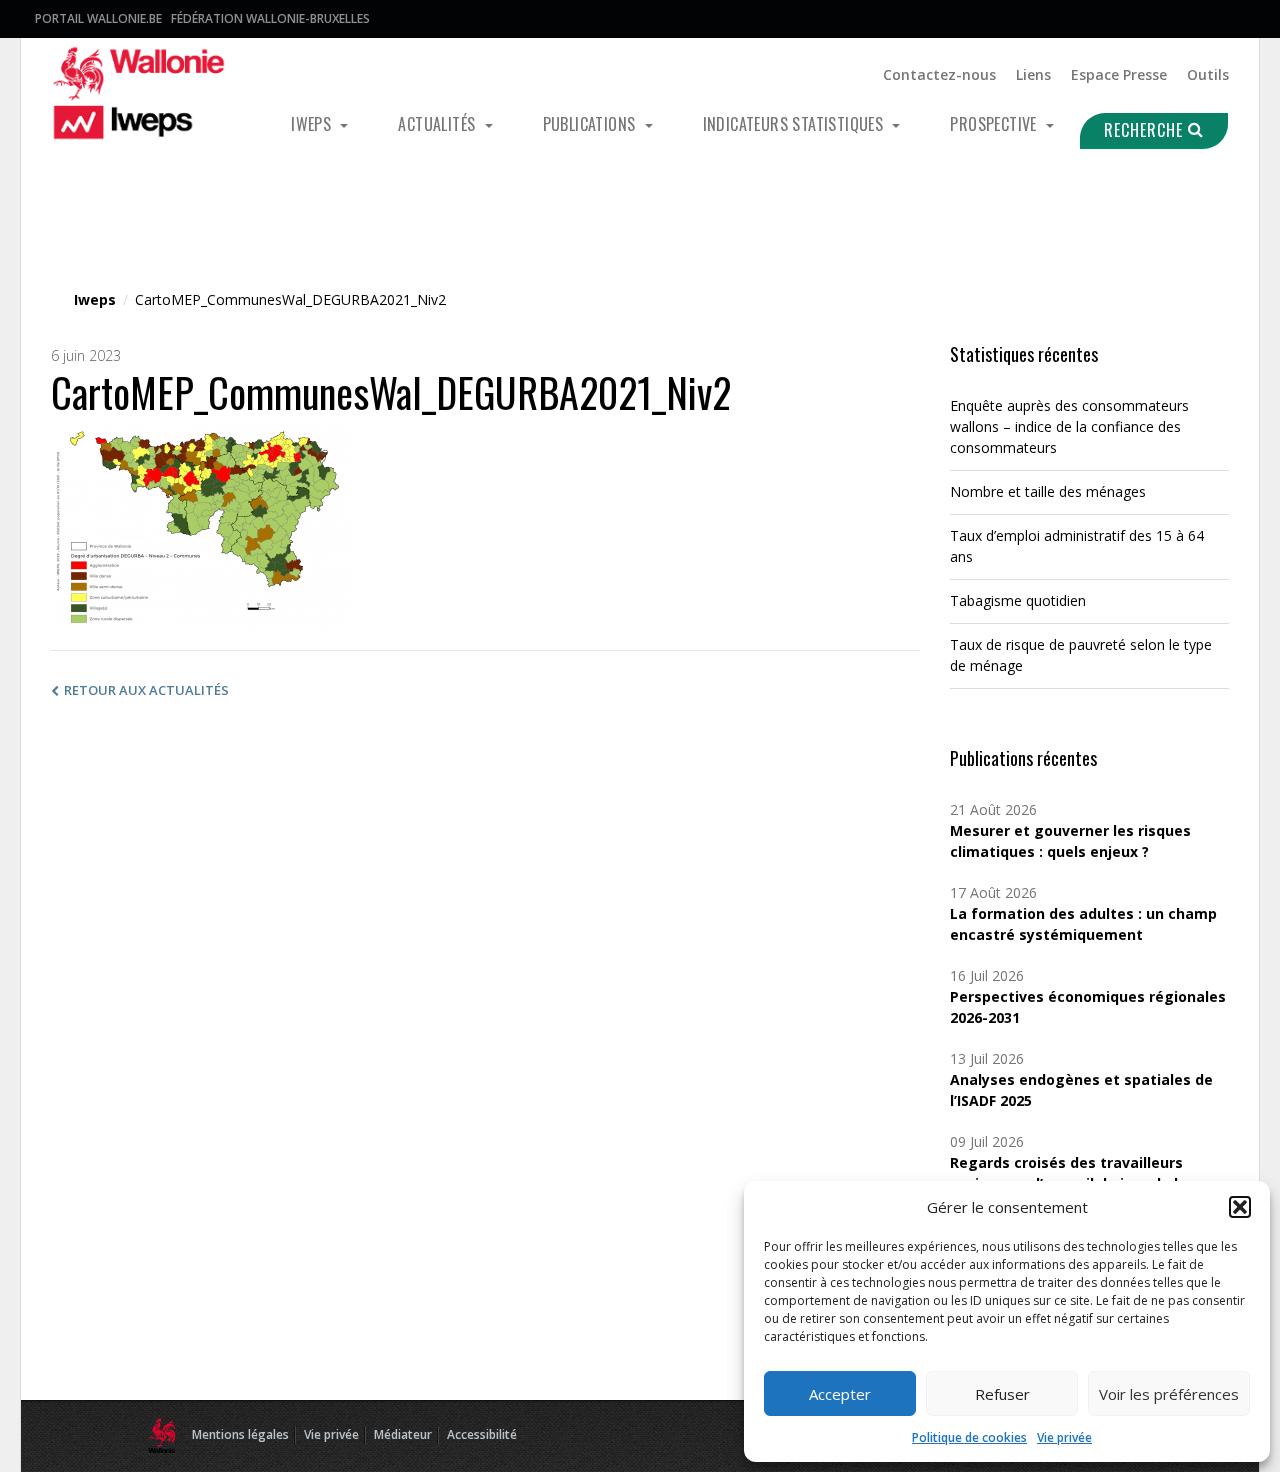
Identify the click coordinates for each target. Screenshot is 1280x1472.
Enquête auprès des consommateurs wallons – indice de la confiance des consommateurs (1069, 426)
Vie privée (1064, 1437)
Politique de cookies (969, 1437)
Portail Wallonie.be (98, 18)
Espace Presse (1119, 74)
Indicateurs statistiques (795, 124)
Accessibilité (482, 1434)
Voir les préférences (1169, 1394)
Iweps (313, 124)
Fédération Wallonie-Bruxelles (270, 18)
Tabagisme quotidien (1018, 600)
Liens (1033, 74)
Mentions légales (240, 1434)
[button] (1240, 1207)
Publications (591, 124)
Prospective (995, 124)
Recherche (1146, 130)
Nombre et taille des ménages (1048, 491)
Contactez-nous (939, 74)
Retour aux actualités (146, 690)
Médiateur (403, 1434)
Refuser (1002, 1394)
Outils (1208, 74)
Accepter (840, 1394)
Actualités (438, 124)
